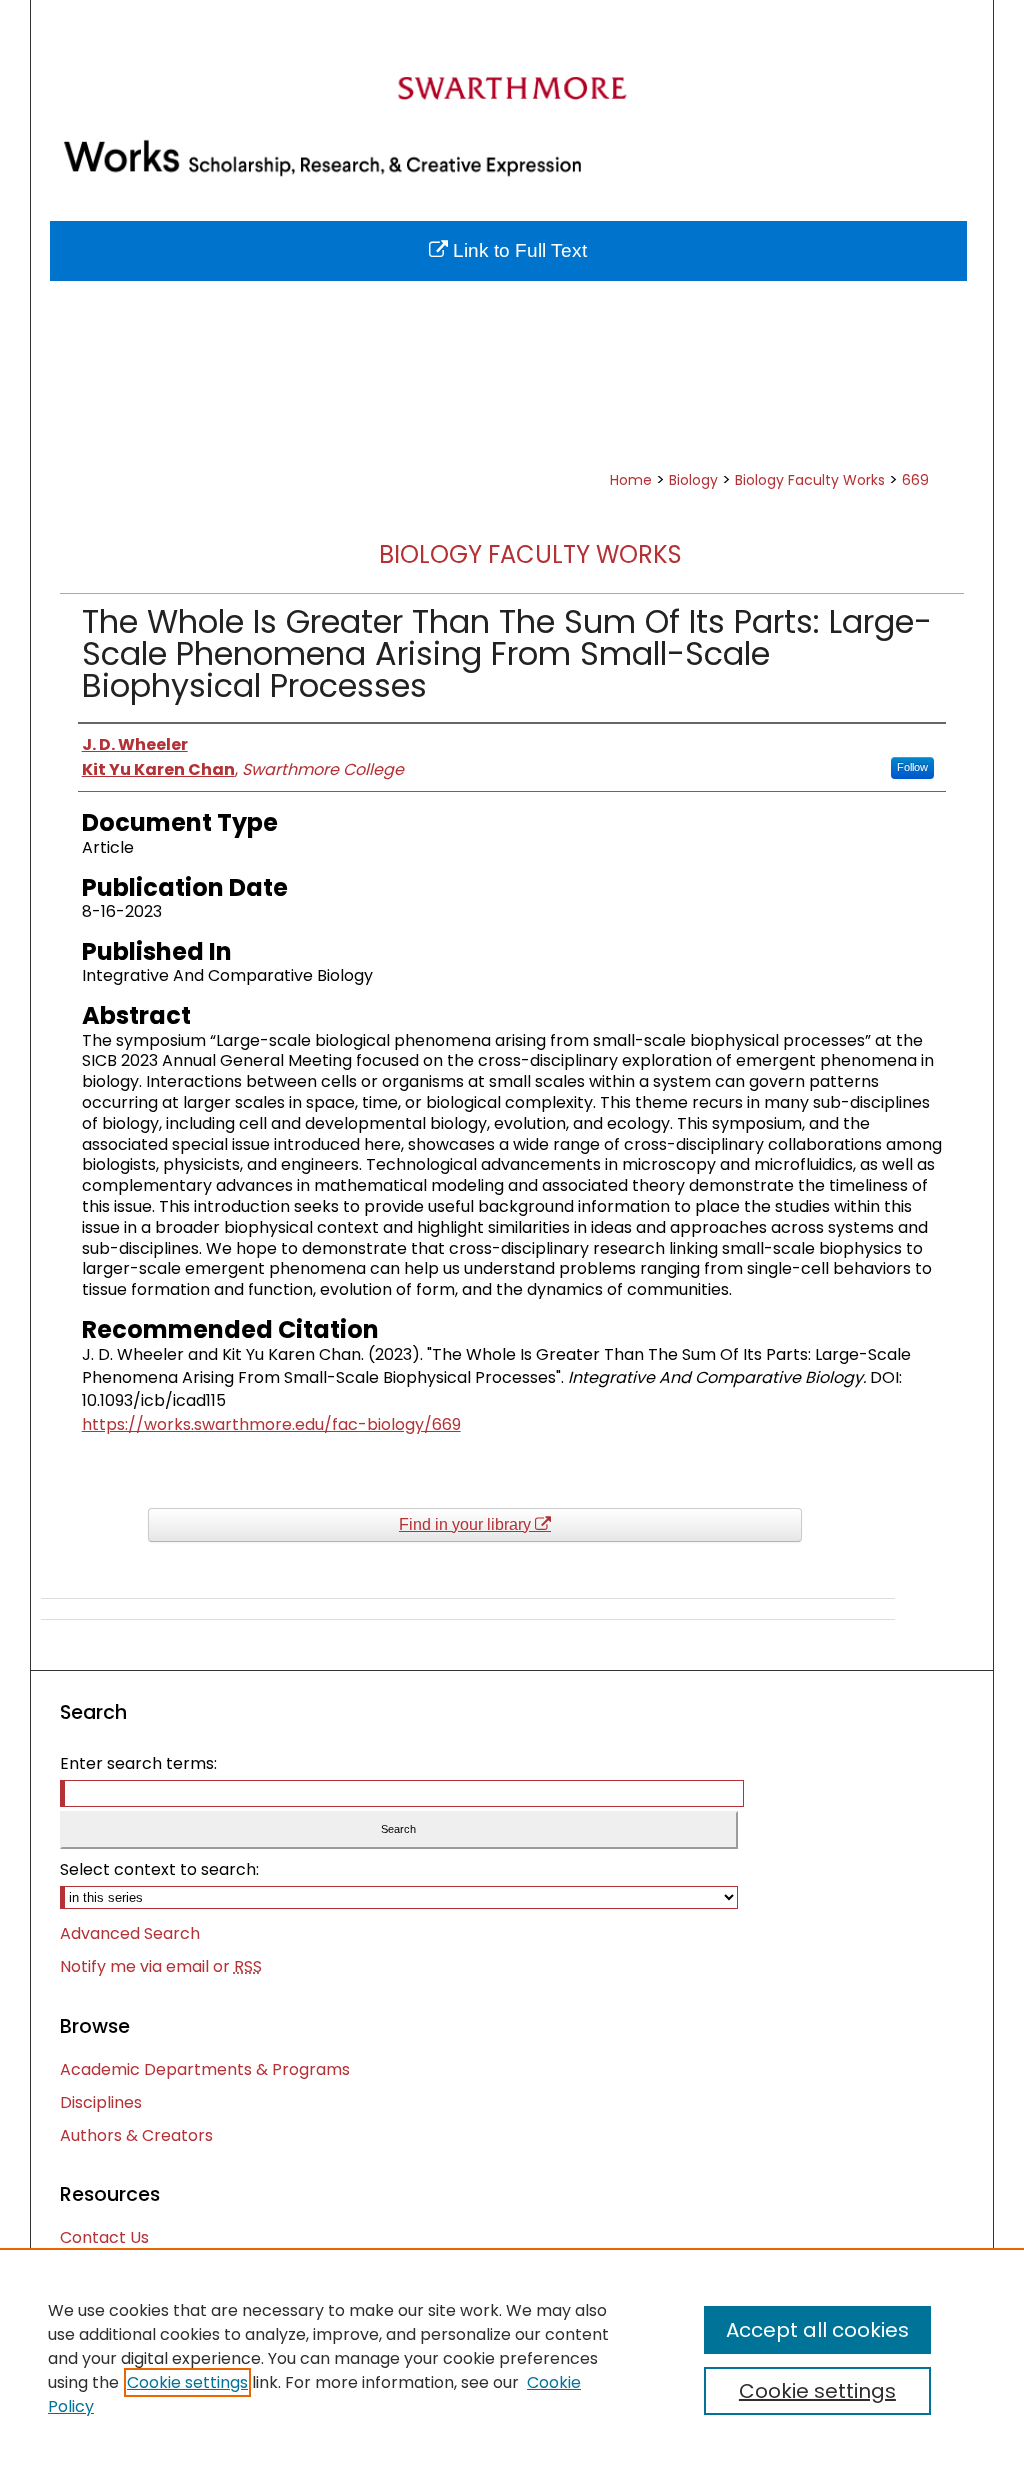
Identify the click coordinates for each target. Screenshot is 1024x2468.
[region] (512, 2358)
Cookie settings (187, 2382)
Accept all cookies (817, 2330)
